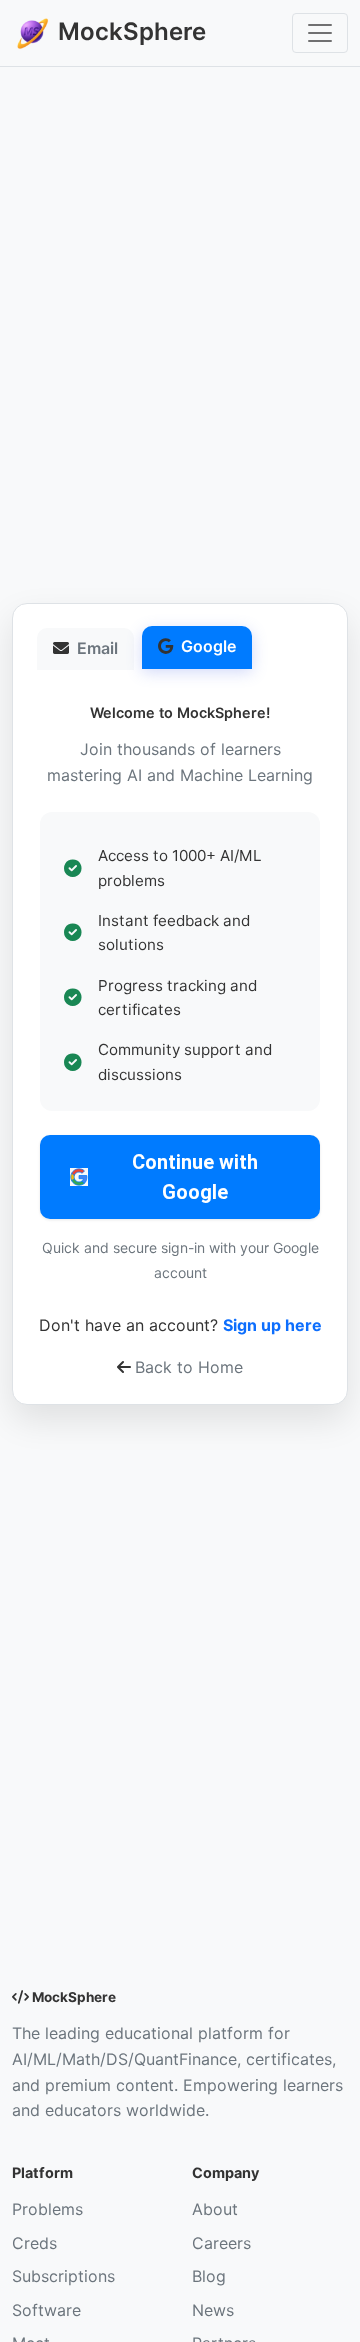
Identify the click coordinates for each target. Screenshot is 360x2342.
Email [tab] (97, 648)
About (215, 2209)
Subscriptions (63, 2276)
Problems (47, 2209)
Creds (34, 2243)
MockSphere (129, 31)
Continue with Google (195, 1177)
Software (46, 2310)
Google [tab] (208, 646)
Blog (209, 2276)
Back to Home (189, 1367)
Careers (221, 2243)
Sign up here (272, 1325)
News (213, 2310)
